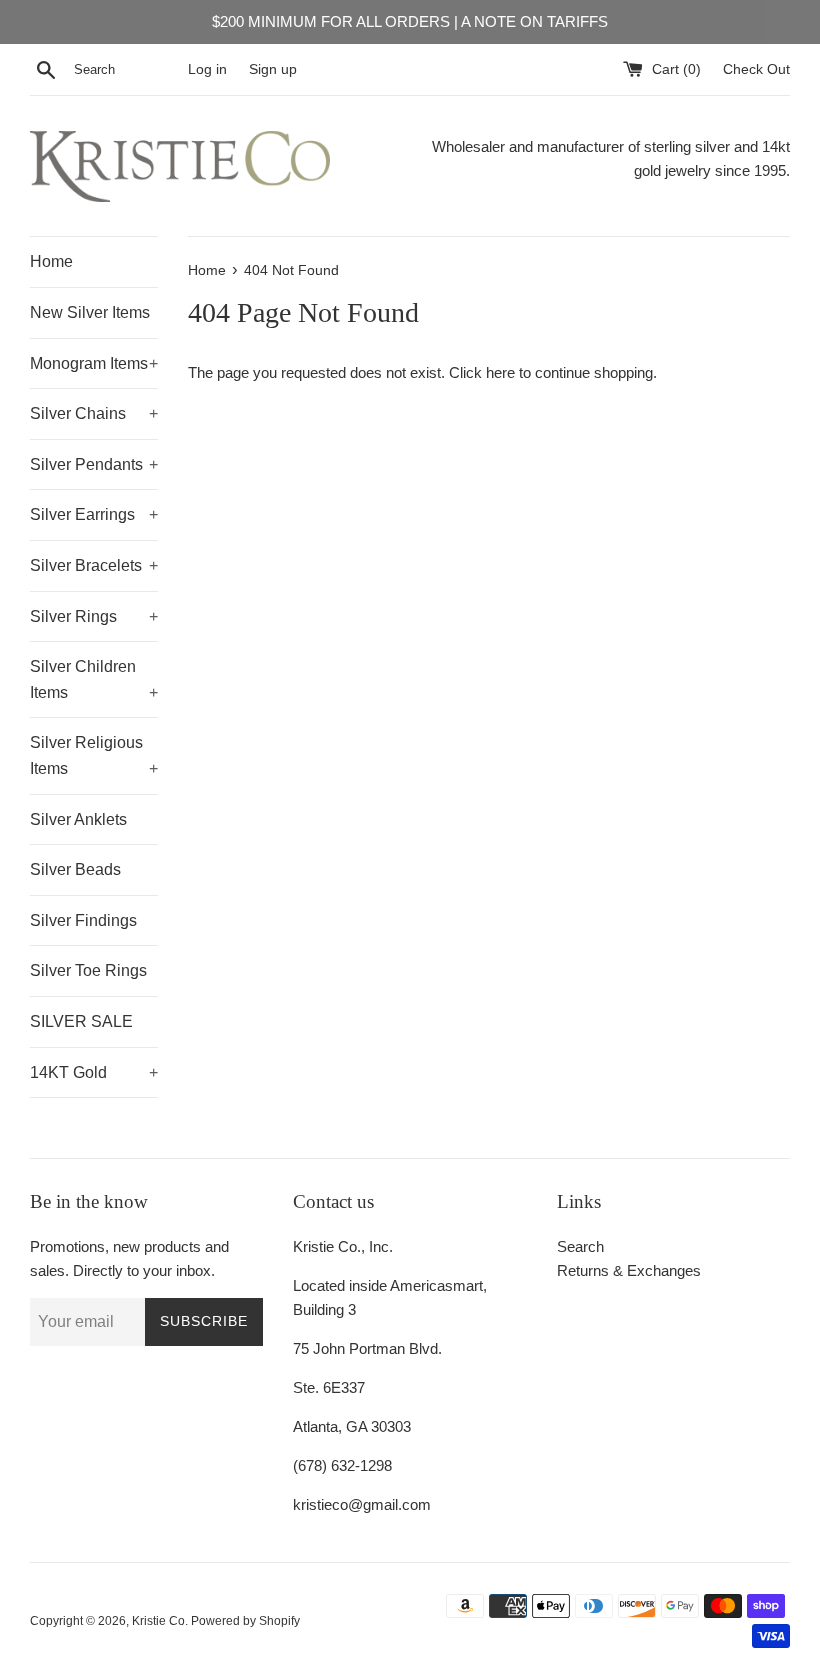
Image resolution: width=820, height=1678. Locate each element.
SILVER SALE (81, 1021)
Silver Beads (75, 869)
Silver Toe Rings (88, 970)
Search (580, 1246)
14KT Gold (94, 1072)
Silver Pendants (94, 464)
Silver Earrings (94, 514)
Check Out (756, 69)
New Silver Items (90, 312)
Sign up (273, 69)
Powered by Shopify (245, 1621)
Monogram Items (94, 363)
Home (51, 261)
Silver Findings (83, 920)
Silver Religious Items (94, 755)
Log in (207, 69)
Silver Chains (94, 413)
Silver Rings (94, 616)
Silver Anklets (78, 819)
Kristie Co (158, 1621)
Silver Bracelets (94, 565)
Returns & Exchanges (629, 1270)
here (500, 372)
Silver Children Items (94, 679)
